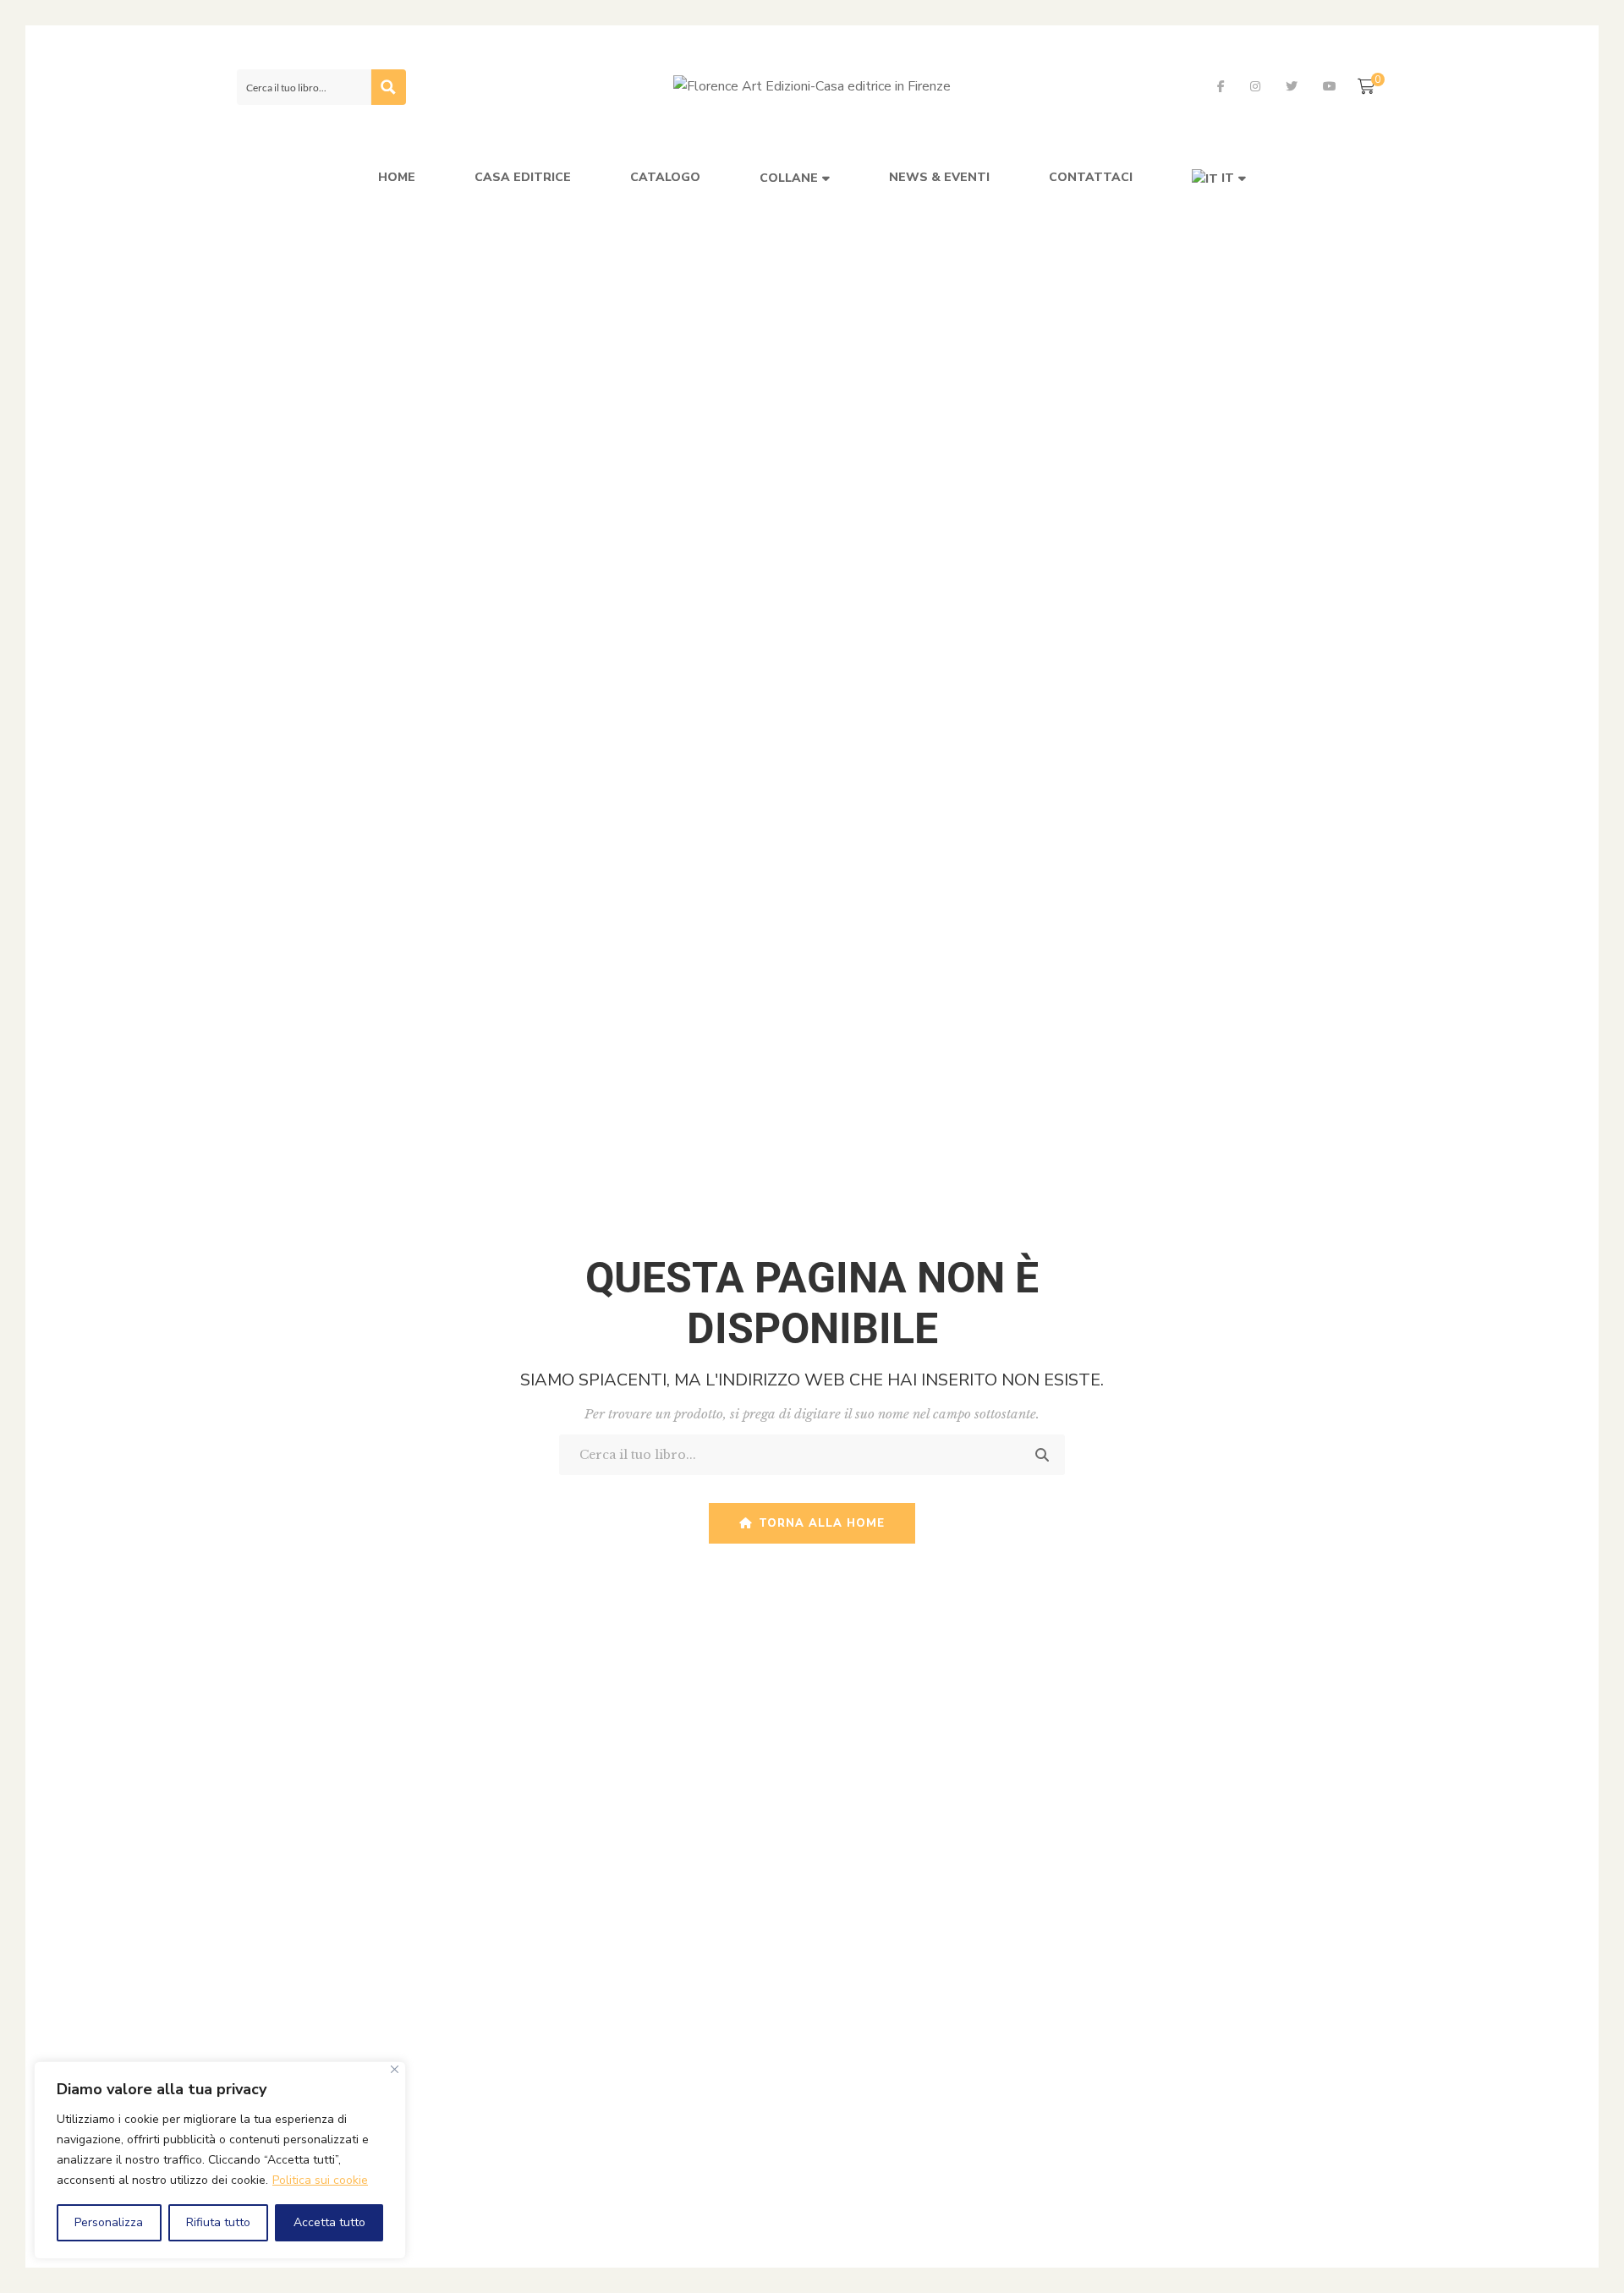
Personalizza (109, 2222)
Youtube (1330, 86)
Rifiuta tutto (218, 2222)
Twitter (1292, 86)
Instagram (1255, 86)
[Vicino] (395, 2069)
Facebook (1221, 86)
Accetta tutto (329, 2222)
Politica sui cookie (320, 2180)
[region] (220, 2160)
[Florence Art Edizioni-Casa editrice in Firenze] (812, 87)
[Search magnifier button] (388, 87)
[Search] (1051, 1455)
